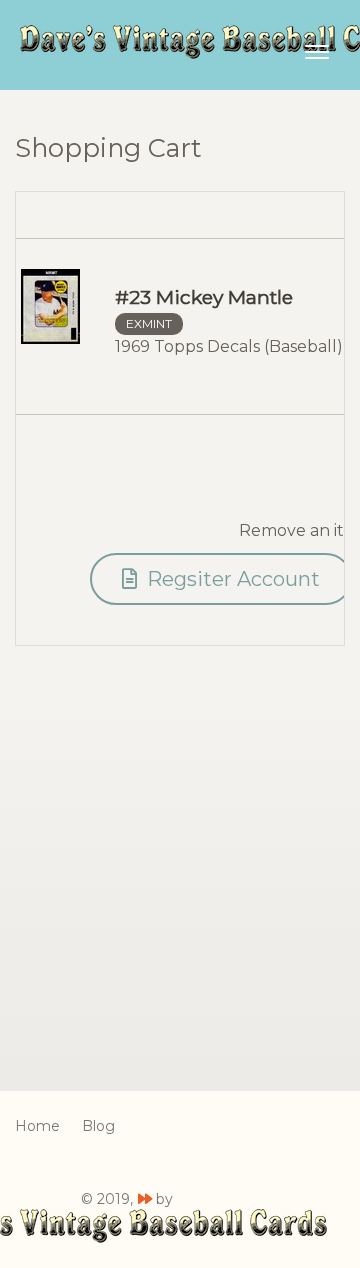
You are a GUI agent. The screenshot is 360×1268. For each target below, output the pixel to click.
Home (37, 1126)
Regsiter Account (231, 579)
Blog (98, 1126)
